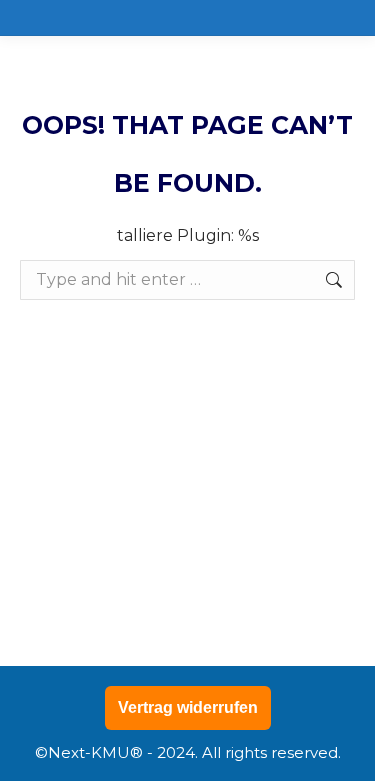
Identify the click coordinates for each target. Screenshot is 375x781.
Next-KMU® (95, 752)
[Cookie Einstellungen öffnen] (36, 755)
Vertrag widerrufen (188, 707)
